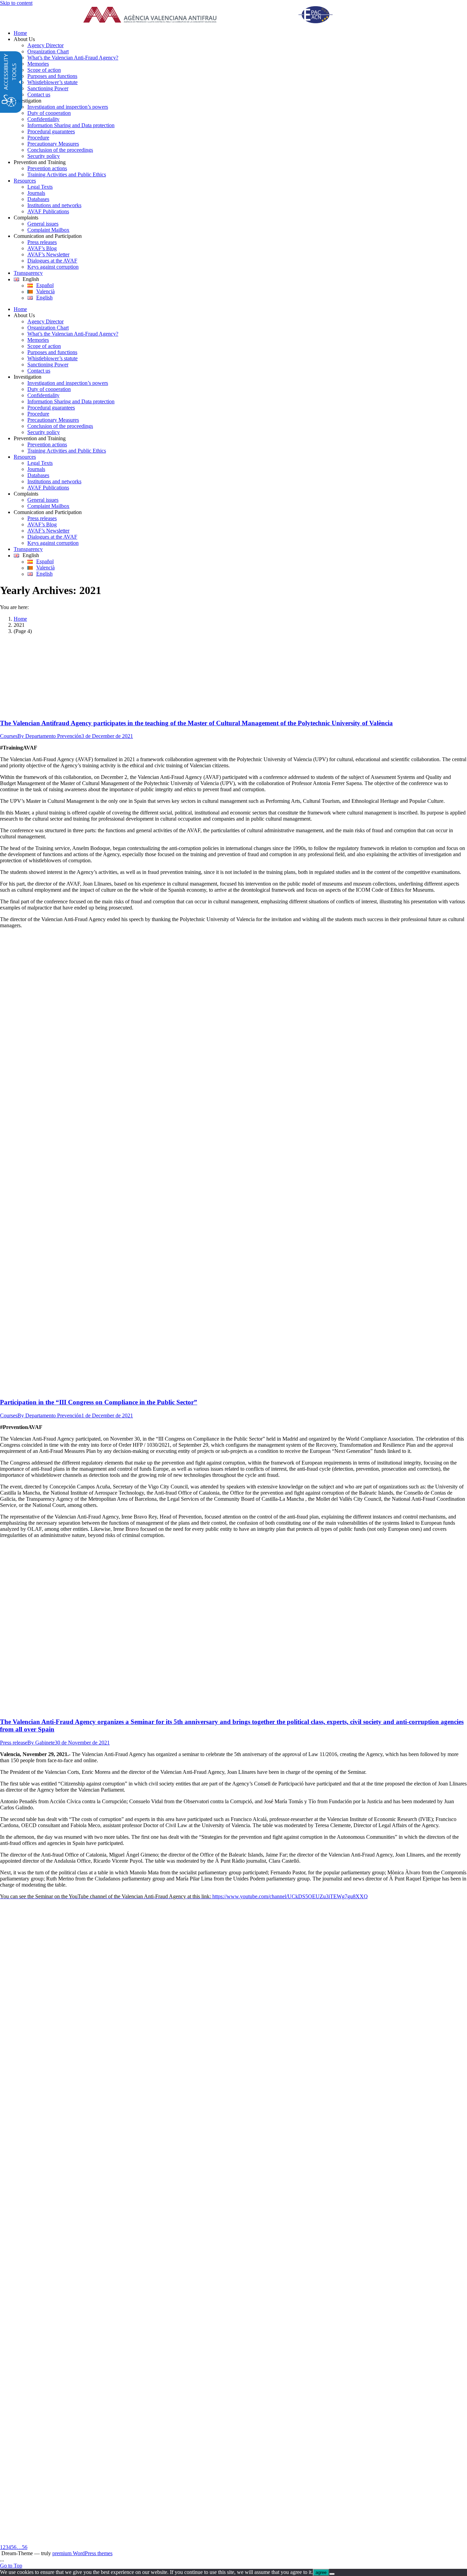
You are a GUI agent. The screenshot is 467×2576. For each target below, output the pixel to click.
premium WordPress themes (82, 2553)
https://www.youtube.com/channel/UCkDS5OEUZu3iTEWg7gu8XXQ (184, 1896)
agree (321, 2572)
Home (20, 619)
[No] (332, 2574)
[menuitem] (240, 33)
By (49, 736)
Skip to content (16, 3)
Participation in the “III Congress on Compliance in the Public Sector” (99, 1402)
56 (25, 2547)
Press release (14, 1743)
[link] (216, 15)
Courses (9, 736)
